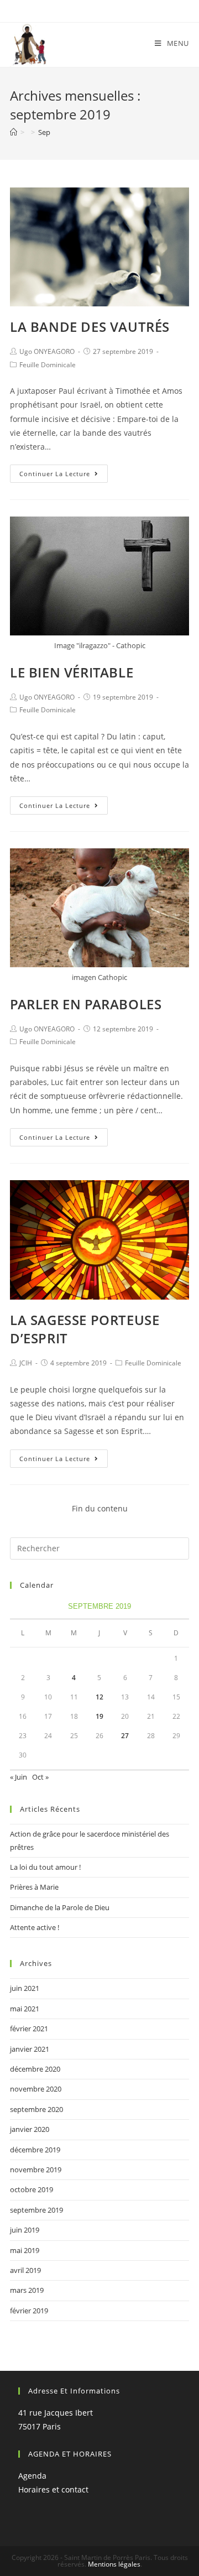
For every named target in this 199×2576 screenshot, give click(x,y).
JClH (26, 1363)
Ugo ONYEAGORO (47, 351)
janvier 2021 (30, 2049)
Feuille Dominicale (48, 365)
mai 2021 (25, 2009)
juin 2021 (25, 1988)
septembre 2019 (36, 2210)
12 (99, 1697)
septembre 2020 (36, 2109)
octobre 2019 (32, 2189)
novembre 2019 (36, 2170)
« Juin (19, 1777)
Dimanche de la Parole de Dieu (60, 1907)
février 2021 (29, 2029)
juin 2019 (25, 2230)
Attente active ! (35, 1927)
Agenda (32, 2476)
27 (125, 1736)
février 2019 (29, 2311)
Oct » (40, 1777)
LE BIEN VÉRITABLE (72, 672)
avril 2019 (25, 2270)
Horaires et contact (53, 2489)
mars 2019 (27, 2290)
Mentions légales (114, 2564)
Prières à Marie (34, 1887)
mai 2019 (25, 2250)
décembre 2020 (35, 2069)
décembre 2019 (35, 2150)
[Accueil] (14, 132)
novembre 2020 (36, 2089)
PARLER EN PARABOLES (86, 1004)
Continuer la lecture (55, 474)
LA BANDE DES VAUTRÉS (90, 327)
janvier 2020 (30, 2129)
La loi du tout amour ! (45, 1867)
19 (99, 1716)
